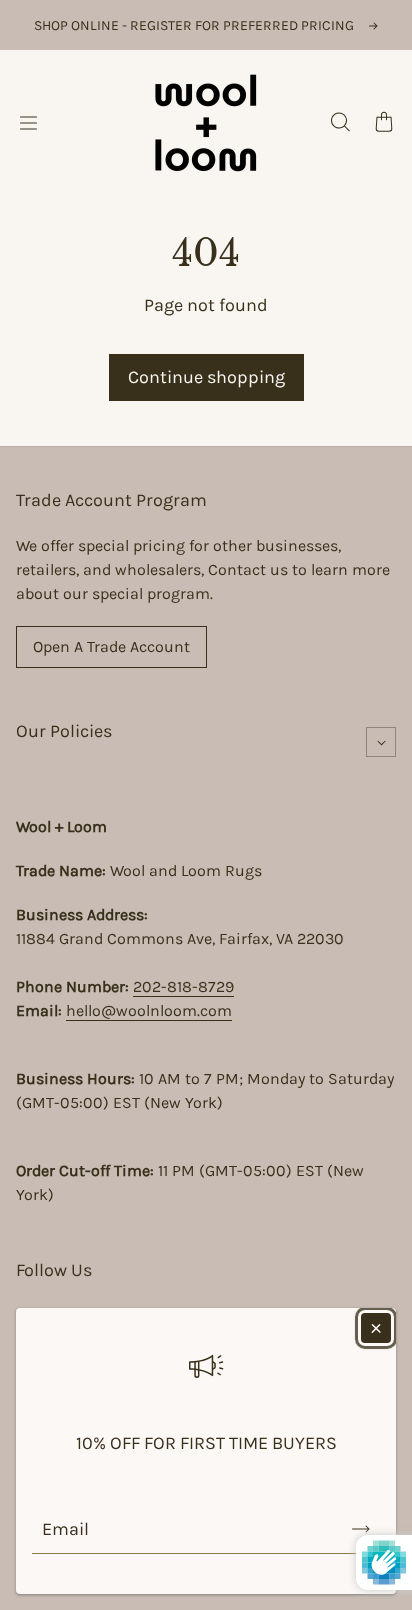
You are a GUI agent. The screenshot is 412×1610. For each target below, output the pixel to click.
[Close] (376, 1328)
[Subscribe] (361, 1529)
